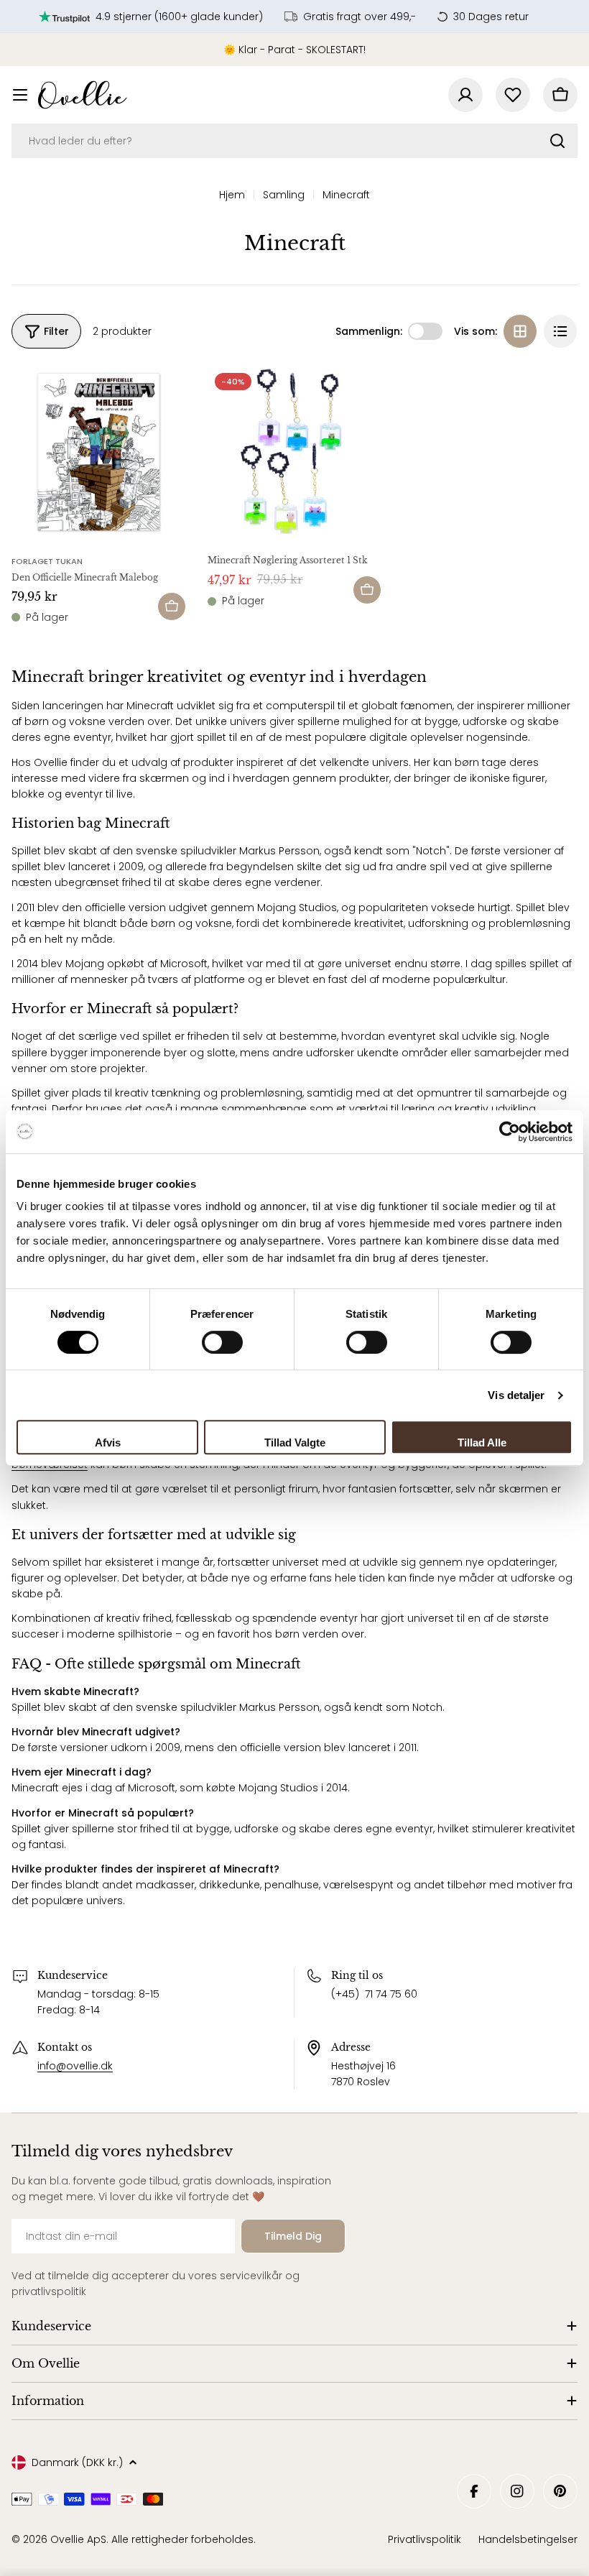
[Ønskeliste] (513, 95)
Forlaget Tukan (47, 561)
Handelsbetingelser (528, 2539)
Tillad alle (482, 1442)
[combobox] (294, 141)
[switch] (222, 1342)
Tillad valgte (295, 1442)
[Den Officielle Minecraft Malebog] (99, 453)
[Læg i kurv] (172, 606)
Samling (284, 195)
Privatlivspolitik (425, 2539)
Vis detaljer (516, 1395)
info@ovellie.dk (75, 2066)
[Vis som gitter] (520, 331)
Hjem (232, 195)
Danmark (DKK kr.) (77, 2462)
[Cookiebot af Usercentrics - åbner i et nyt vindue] (510, 1132)
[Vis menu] (20, 95)
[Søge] (557, 141)
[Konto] (465, 95)
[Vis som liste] (560, 331)
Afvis (108, 1442)
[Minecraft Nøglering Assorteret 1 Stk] (295, 453)
